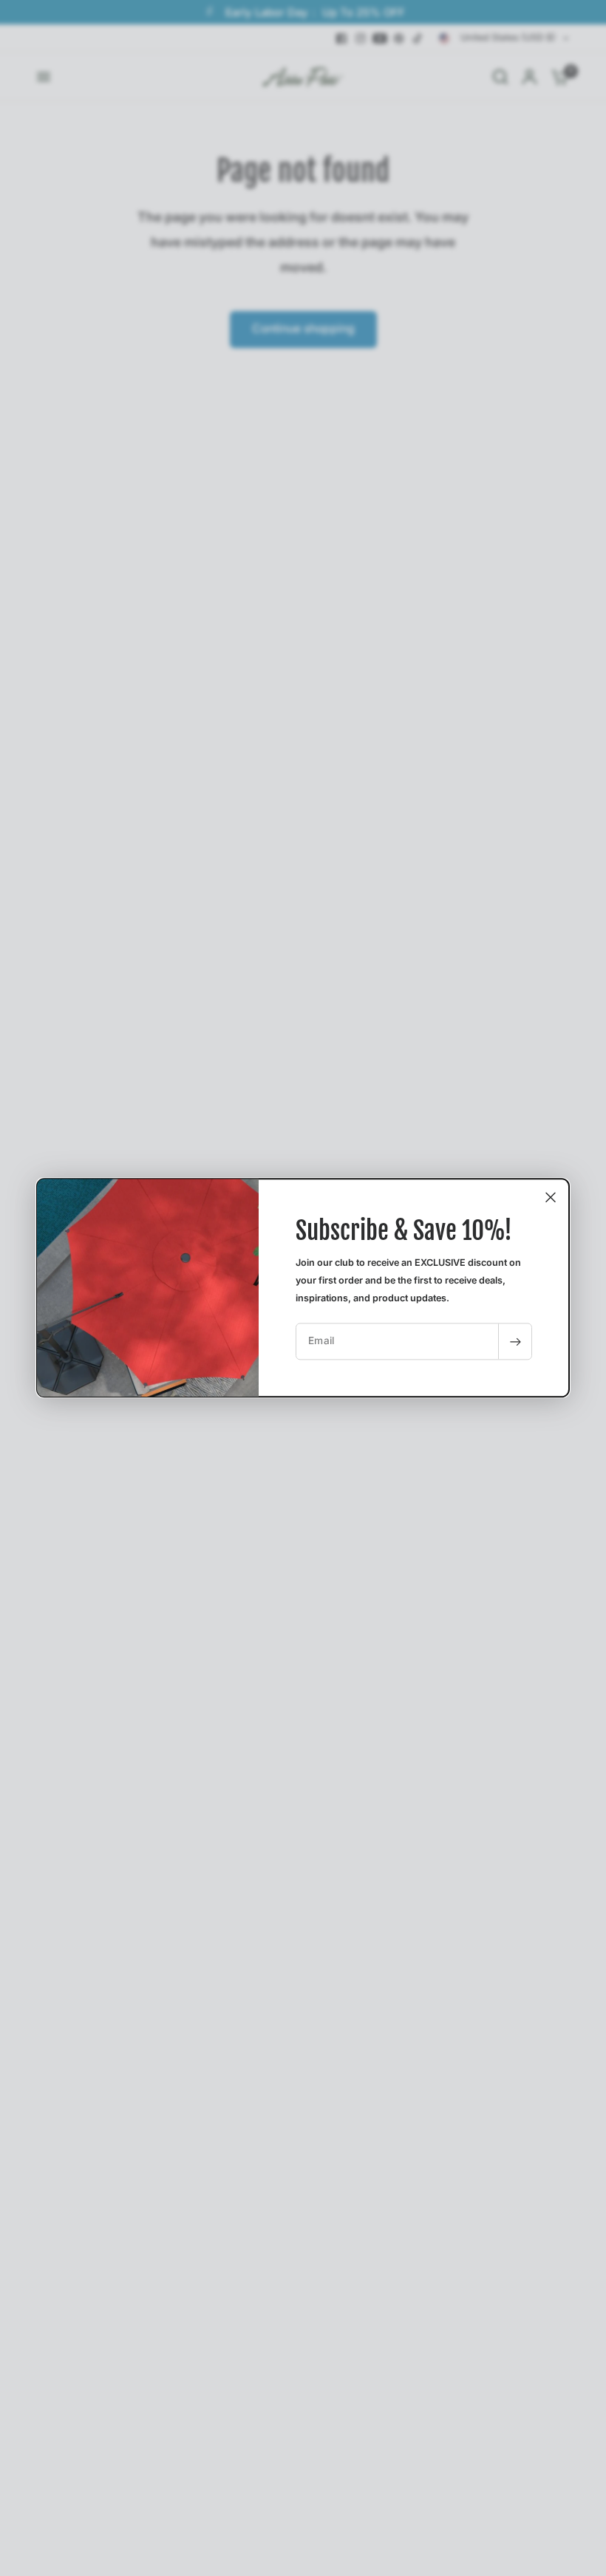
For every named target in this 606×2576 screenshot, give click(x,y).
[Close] (551, 1197)
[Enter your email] (515, 1342)
